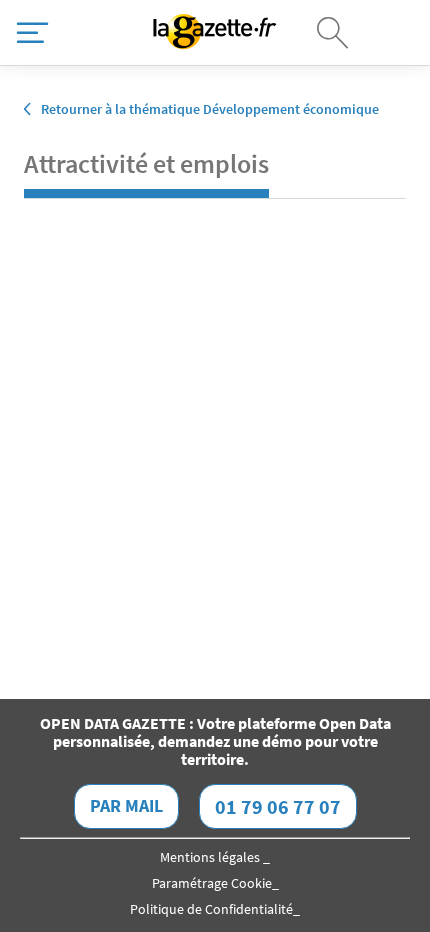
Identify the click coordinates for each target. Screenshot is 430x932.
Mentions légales (211, 857)
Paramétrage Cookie (212, 883)
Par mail (126, 805)
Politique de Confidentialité (211, 909)
